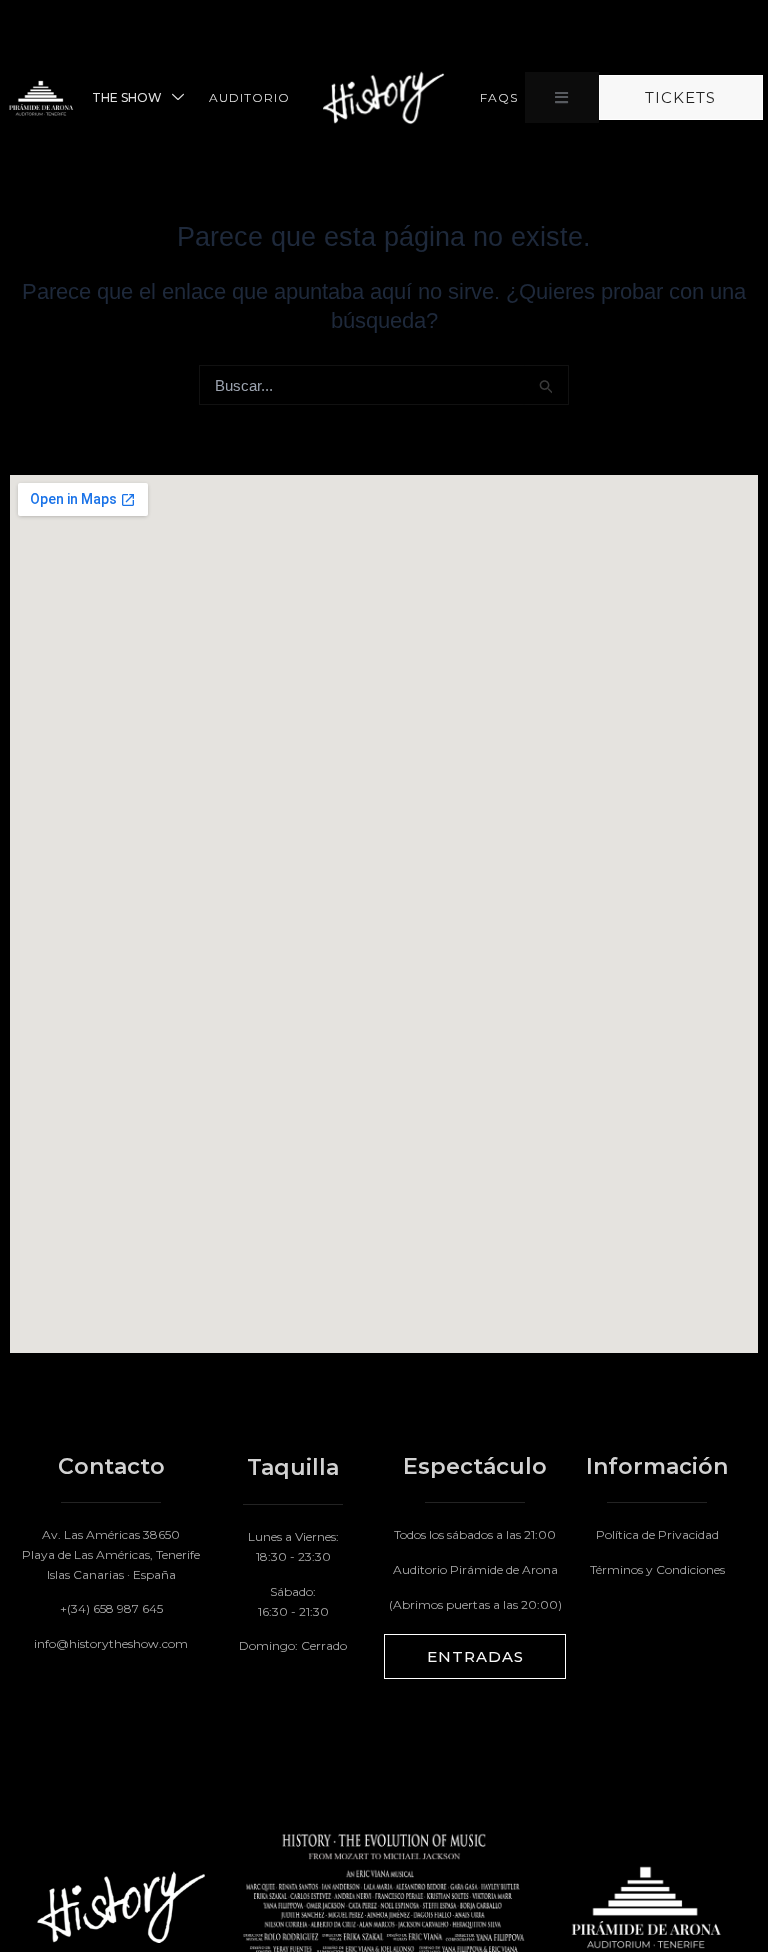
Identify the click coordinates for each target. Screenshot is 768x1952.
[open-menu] (562, 97)
